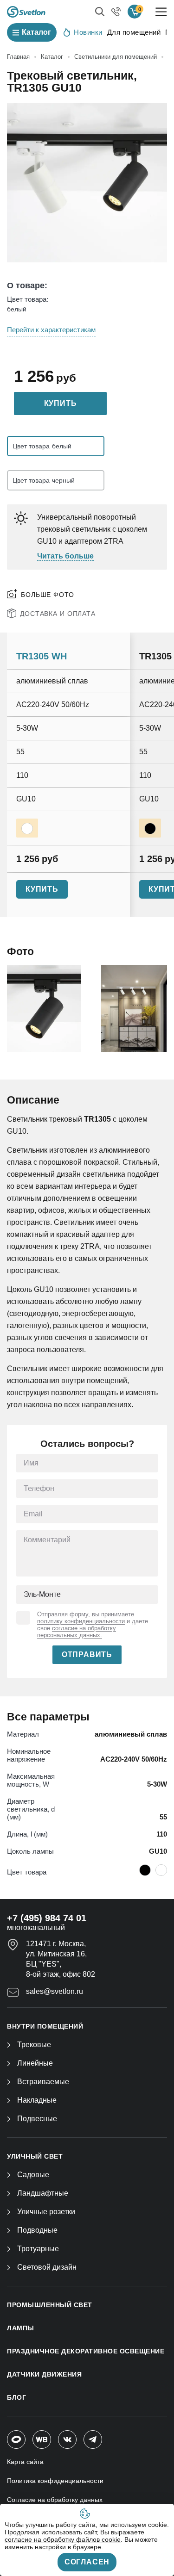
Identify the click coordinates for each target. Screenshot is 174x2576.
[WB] (42, 2439)
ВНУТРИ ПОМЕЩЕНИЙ (45, 2026)
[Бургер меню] (161, 12)
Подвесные (37, 2119)
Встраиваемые (43, 2082)
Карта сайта (25, 2462)
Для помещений (134, 32)
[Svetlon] (26, 12)
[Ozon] (16, 2439)
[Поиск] (100, 12)
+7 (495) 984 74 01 (47, 1918)
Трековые (34, 2045)
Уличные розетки (46, 2212)
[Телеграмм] (93, 2439)
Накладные (37, 2100)
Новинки (88, 32)
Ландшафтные (43, 2193)
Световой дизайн (47, 2267)
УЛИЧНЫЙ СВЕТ (35, 2156)
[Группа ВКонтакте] (67, 2439)
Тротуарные (38, 2249)
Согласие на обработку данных (55, 2500)
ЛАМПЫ (21, 2328)
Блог (16, 2397)
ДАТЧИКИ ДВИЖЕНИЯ (44, 2374)
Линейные (35, 2063)
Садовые (33, 2175)
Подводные (37, 2230)
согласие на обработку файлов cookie (63, 2539)
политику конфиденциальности (81, 1621)
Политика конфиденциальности (55, 2481)
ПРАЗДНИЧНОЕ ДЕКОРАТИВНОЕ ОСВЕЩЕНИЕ (86, 2351)
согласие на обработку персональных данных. (77, 1632)
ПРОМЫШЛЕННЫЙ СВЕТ (50, 2305)
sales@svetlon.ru (55, 1991)
